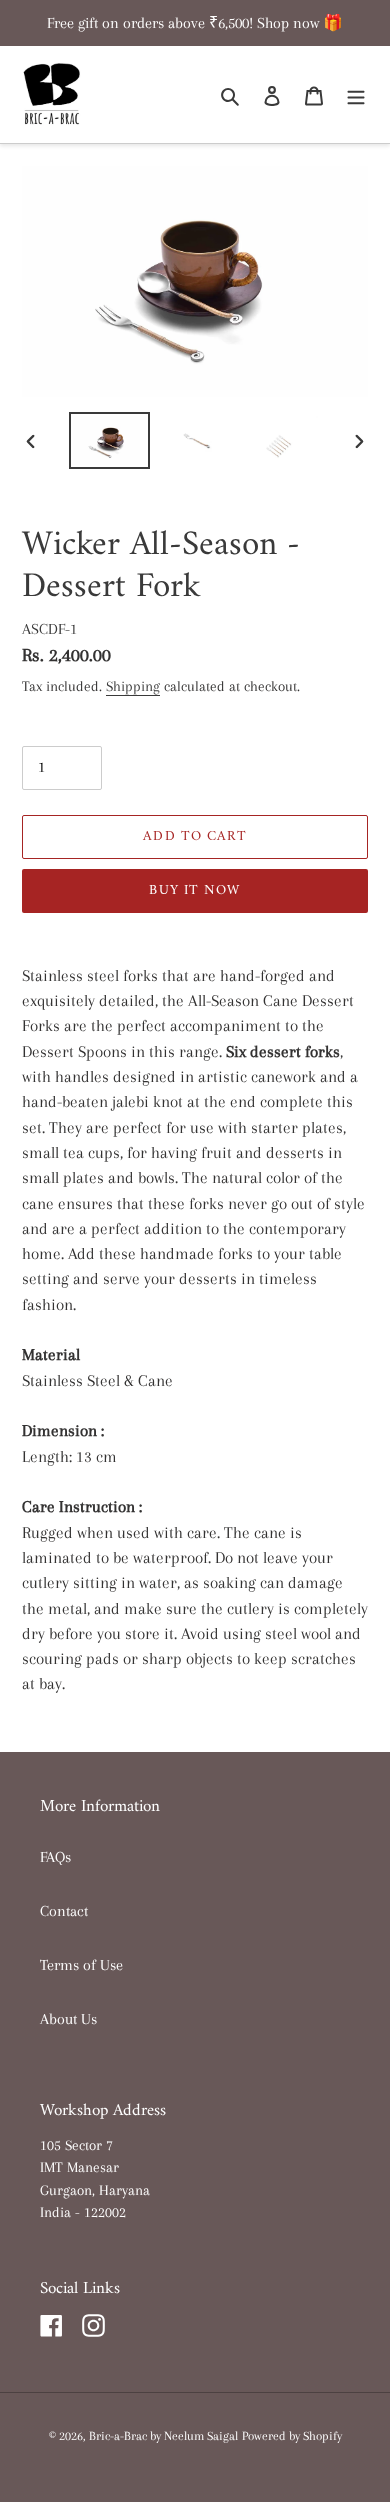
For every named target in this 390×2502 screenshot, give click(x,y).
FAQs (55, 1857)
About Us (68, 2019)
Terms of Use (81, 1965)
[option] (110, 440)
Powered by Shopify (292, 2436)
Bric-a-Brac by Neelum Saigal (163, 2436)
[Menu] (356, 95)
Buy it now (194, 890)
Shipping (133, 686)
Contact (64, 1911)
